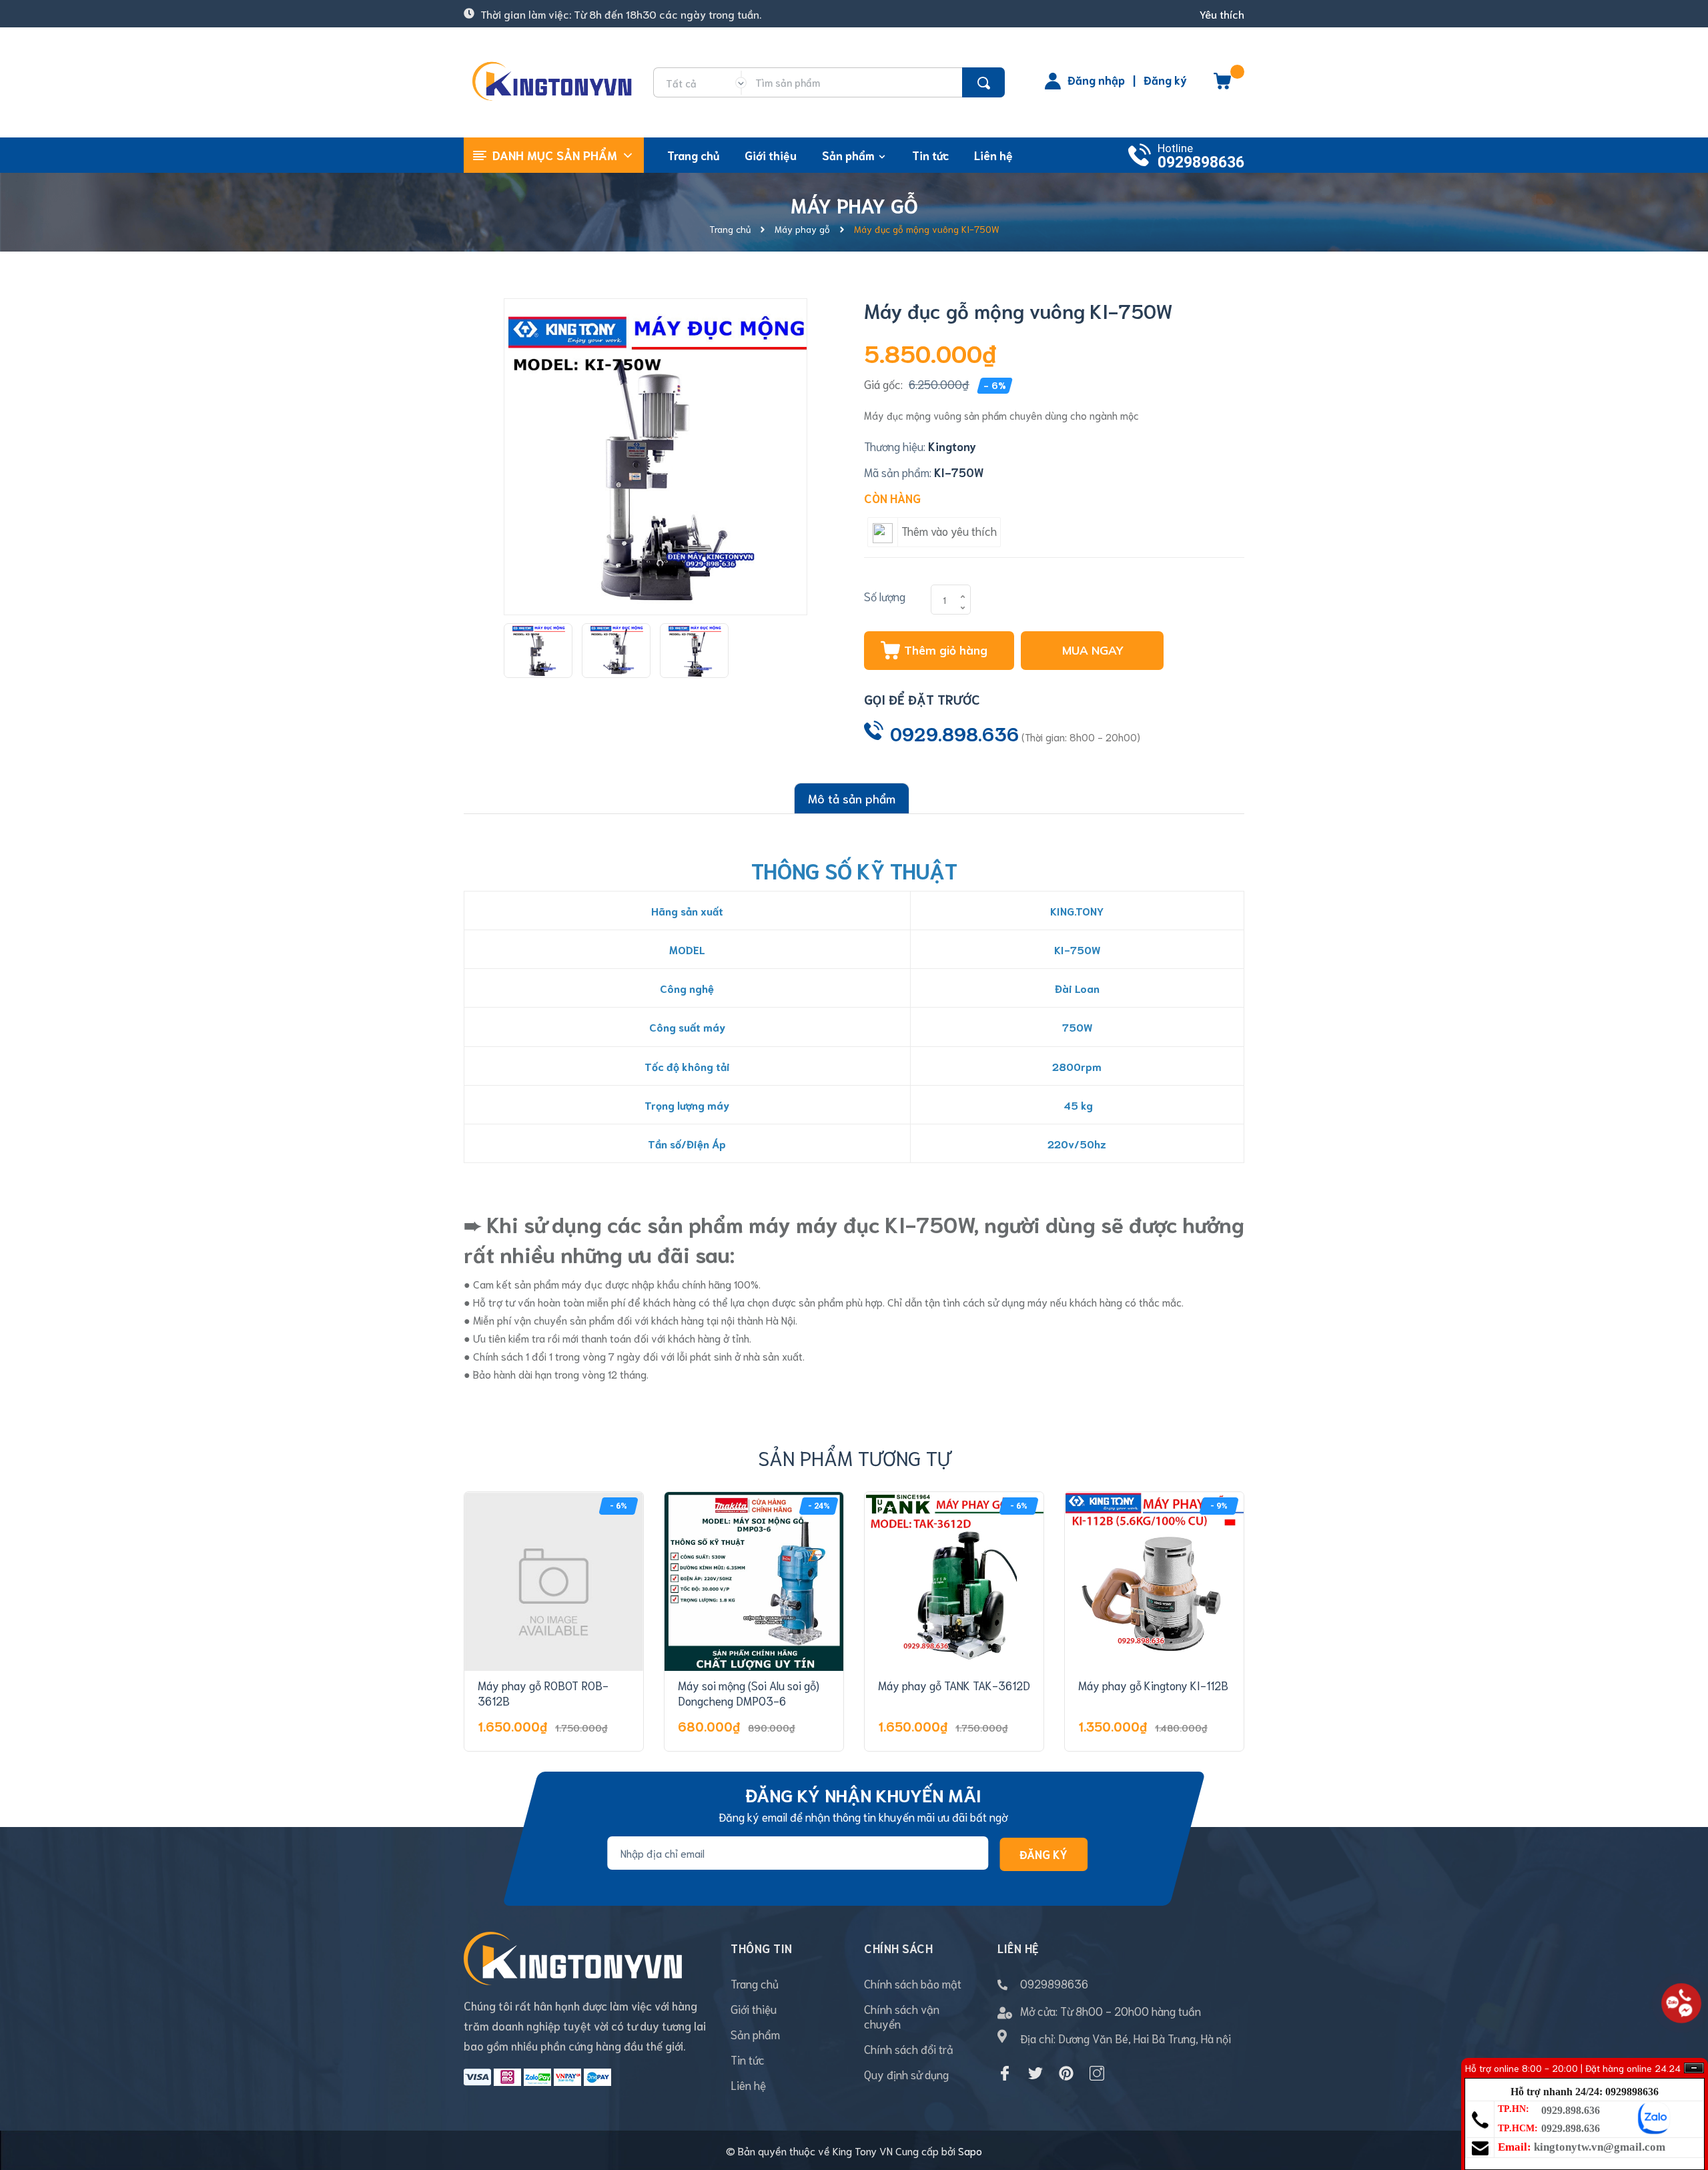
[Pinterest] (1066, 2073)
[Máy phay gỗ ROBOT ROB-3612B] (554, 1581)
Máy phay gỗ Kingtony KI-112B (1153, 1685)
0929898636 (1201, 162)
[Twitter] (1035, 2073)
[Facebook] (1005, 2073)
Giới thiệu (754, 2009)
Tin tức (748, 2059)
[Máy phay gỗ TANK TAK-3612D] (954, 1581)
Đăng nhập (1096, 79)
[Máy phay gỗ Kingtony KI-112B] (1154, 1581)
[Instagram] (1097, 2073)
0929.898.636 (954, 733)
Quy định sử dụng (906, 2074)
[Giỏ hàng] (1222, 85)
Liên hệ (748, 2085)
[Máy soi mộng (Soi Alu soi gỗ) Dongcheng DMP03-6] (754, 1581)
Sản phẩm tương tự (854, 1457)
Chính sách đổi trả (909, 2049)
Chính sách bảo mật (913, 1983)
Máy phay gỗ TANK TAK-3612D (954, 1685)
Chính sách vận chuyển (902, 2016)
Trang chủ (755, 1983)
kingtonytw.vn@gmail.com (1600, 2147)
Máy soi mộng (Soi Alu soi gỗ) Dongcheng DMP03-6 (749, 1693)
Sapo (970, 2150)
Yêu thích (1222, 14)
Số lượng (885, 596)
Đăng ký (1165, 79)
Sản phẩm (755, 2034)
